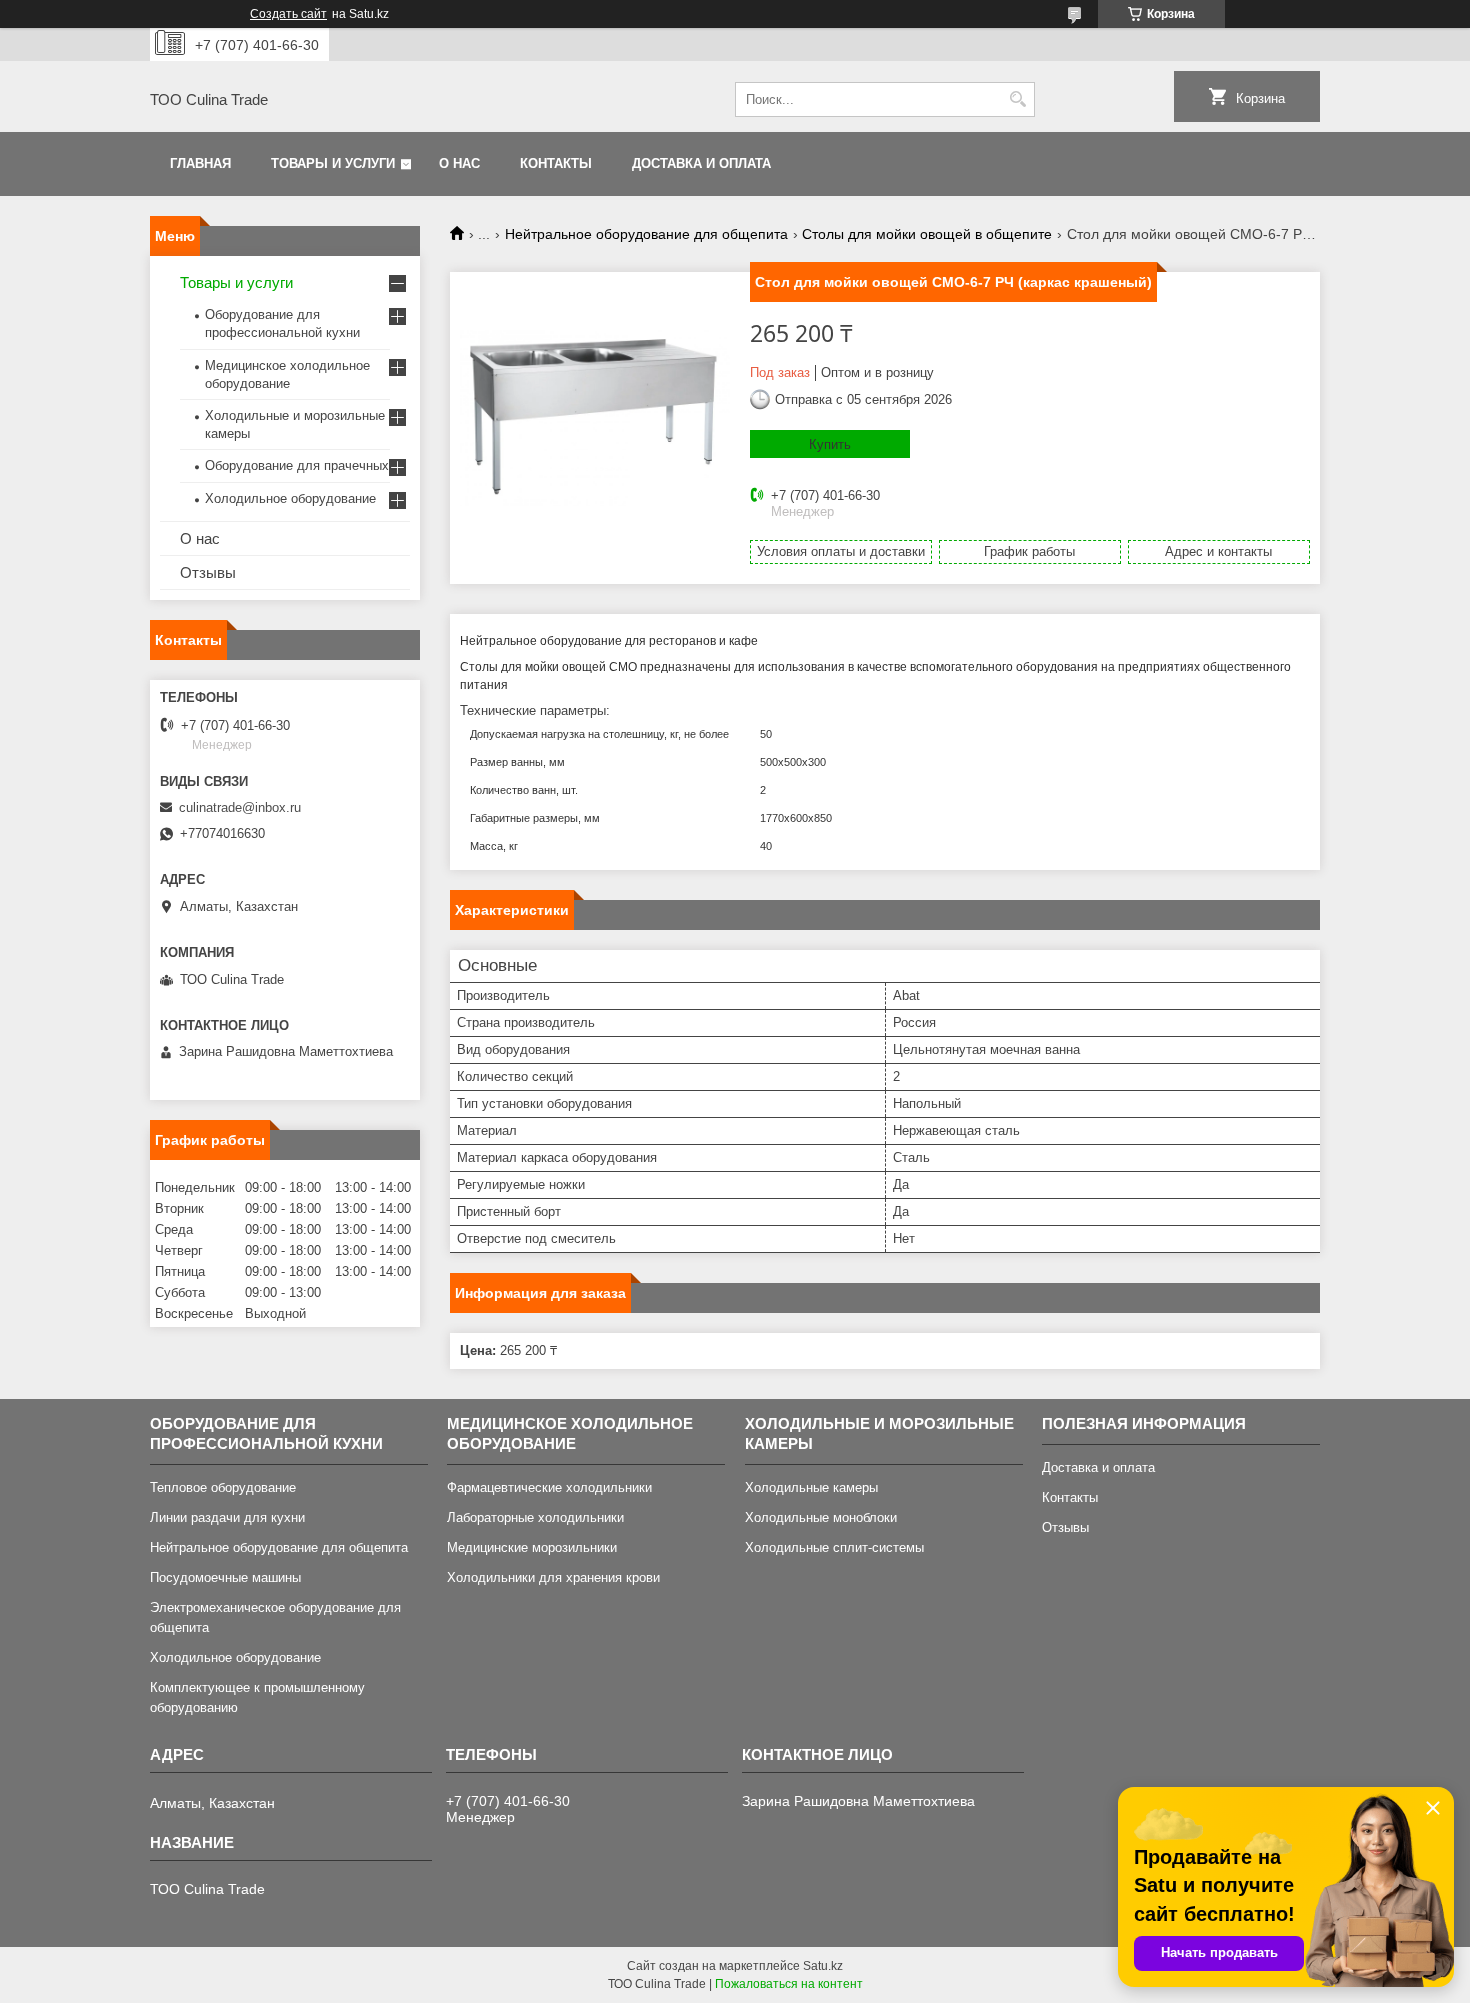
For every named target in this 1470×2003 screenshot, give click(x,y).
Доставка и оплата (701, 163)
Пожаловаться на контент (789, 1984)
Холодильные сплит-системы (834, 1547)
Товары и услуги (333, 163)
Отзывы (208, 572)
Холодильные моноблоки (821, 1517)
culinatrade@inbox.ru (240, 807)
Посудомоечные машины (225, 1577)
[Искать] (1017, 99)
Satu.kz (823, 1966)
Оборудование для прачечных (297, 465)
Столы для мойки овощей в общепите (927, 234)
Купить (830, 444)
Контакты (556, 163)
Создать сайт (288, 14)
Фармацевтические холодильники (549, 1487)
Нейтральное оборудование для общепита (646, 234)
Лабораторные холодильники (535, 1517)
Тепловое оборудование (223, 1487)
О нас (459, 163)
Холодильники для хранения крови (553, 1577)
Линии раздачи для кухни (227, 1517)
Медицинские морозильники (532, 1547)
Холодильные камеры (811, 1487)
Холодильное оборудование (290, 498)
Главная (200, 163)
